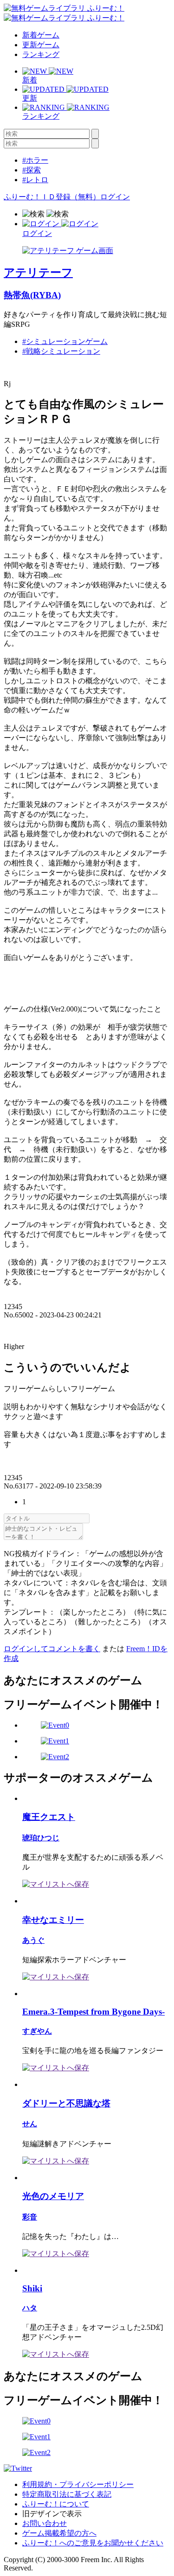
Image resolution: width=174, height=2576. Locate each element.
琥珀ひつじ (41, 1838)
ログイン (115, 197)
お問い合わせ (45, 2523)
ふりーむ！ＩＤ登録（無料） (52, 197)
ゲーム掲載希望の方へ (59, 2533)
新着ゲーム (41, 35)
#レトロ (35, 180)
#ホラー (35, 160)
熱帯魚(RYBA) (32, 295)
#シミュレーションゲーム (65, 341)
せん (30, 2124)
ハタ (30, 2308)
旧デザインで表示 (52, 2514)
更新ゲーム (41, 45)
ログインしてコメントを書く (52, 1649)
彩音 (30, 2217)
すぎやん (37, 2031)
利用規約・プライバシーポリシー (78, 2484)
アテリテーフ (38, 273)
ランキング (41, 54)
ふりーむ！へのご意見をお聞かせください (93, 2543)
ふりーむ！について (56, 2504)
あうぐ (33, 1940)
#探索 (32, 170)
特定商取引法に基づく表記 (67, 2494)
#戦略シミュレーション (61, 351)
